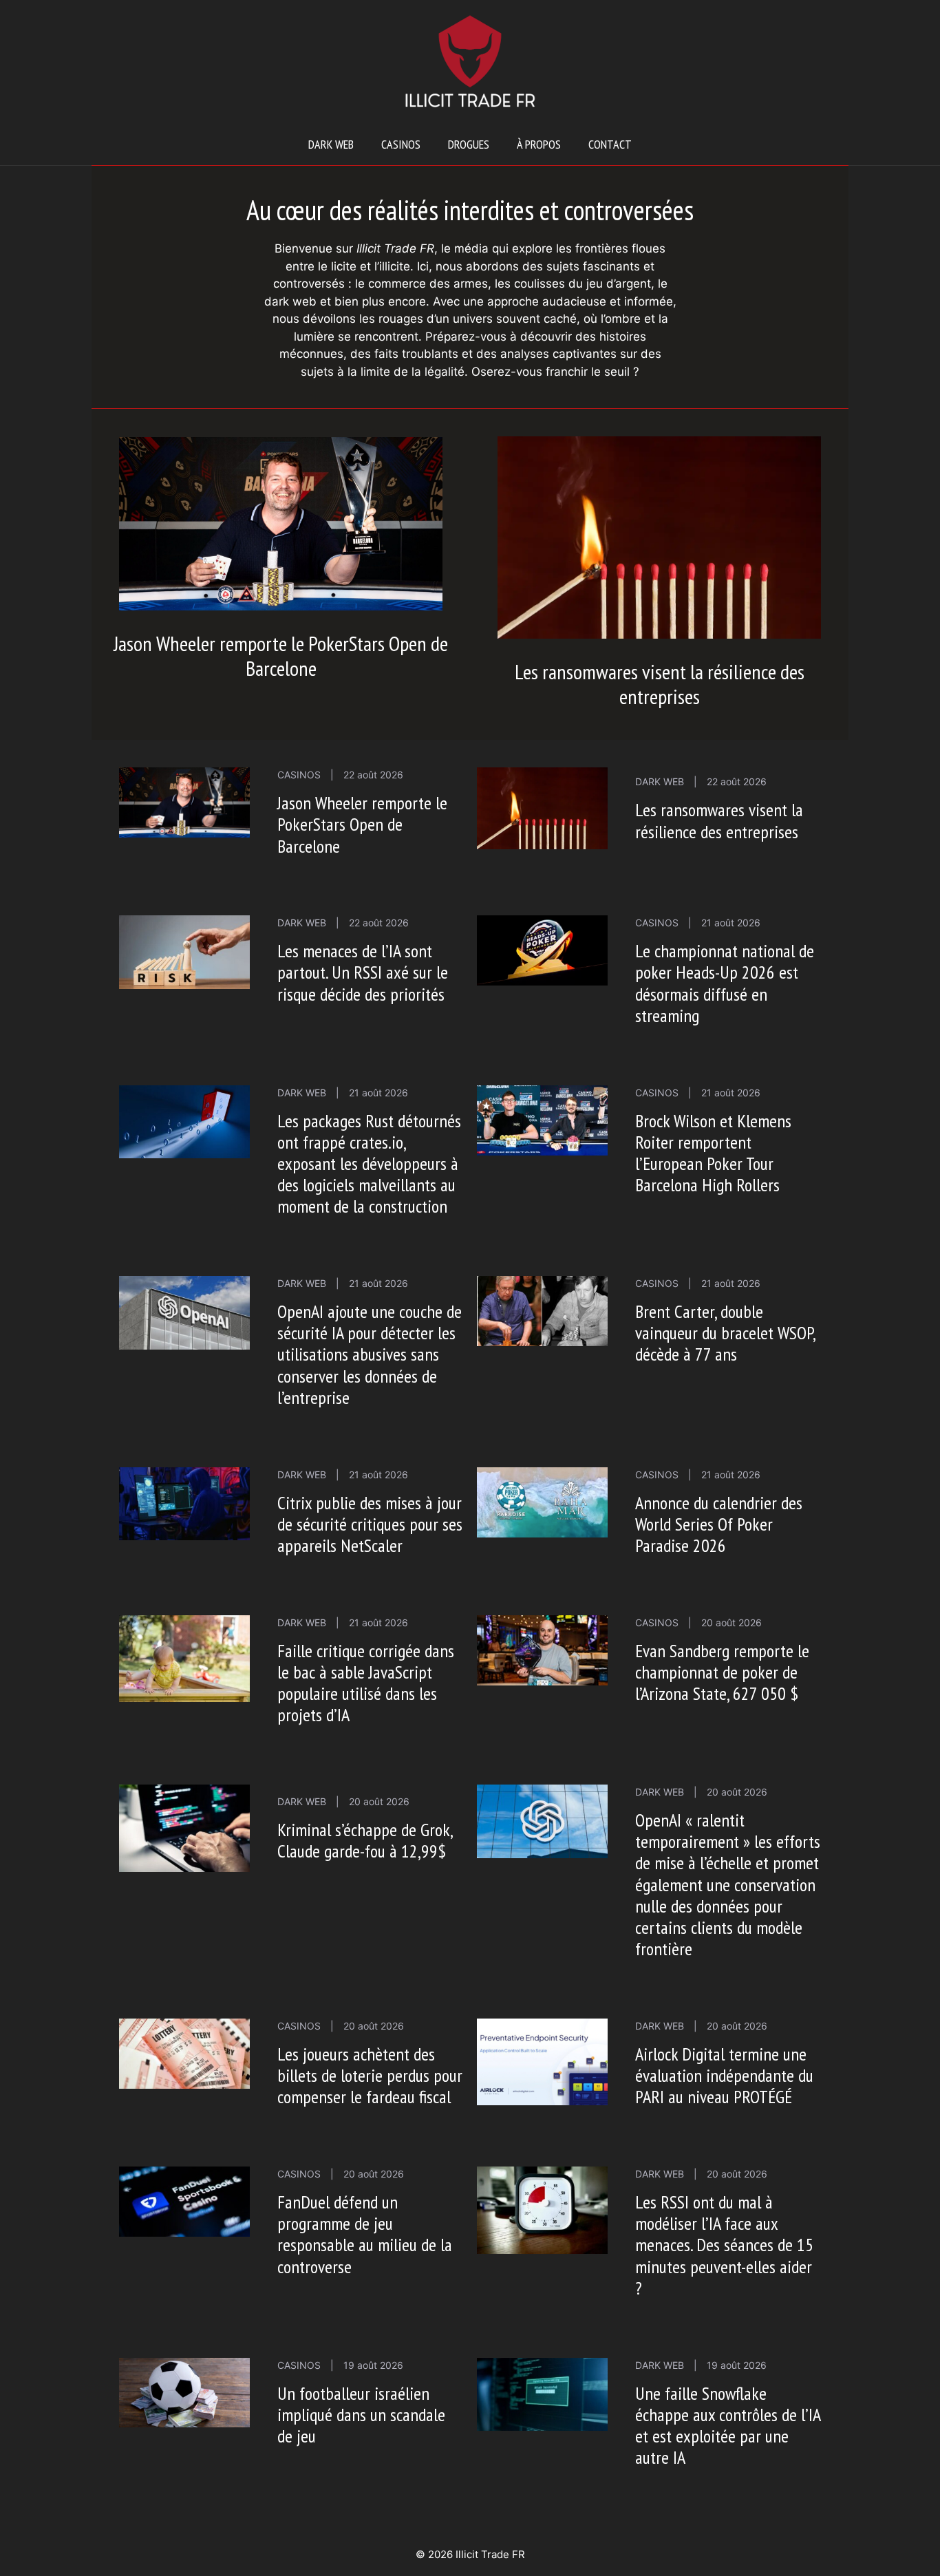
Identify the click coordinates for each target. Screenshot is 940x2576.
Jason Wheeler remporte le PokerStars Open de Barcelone (281, 656)
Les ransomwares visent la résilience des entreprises (660, 684)
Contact (610, 144)
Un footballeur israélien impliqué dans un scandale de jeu (361, 2415)
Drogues (469, 144)
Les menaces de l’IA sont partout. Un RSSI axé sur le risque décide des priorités (363, 972)
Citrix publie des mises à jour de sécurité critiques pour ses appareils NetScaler (370, 1524)
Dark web (331, 144)
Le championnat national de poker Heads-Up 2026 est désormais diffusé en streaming (725, 983)
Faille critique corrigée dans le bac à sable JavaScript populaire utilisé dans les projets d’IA (366, 1683)
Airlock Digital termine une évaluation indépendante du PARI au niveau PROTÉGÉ (724, 2075)
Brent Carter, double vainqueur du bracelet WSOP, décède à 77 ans (725, 1333)
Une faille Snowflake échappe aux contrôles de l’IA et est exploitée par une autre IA (728, 2426)
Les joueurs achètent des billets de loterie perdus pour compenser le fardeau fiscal (370, 2075)
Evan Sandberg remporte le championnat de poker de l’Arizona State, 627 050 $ (722, 1672)
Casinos (401, 144)
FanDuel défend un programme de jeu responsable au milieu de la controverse (365, 2234)
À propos (539, 144)
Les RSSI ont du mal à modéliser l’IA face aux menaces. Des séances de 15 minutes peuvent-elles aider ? (724, 2245)
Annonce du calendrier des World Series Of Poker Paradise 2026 (719, 1524)
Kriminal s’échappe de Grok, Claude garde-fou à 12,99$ (365, 1840)
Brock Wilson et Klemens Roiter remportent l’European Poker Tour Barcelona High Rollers (713, 1153)
